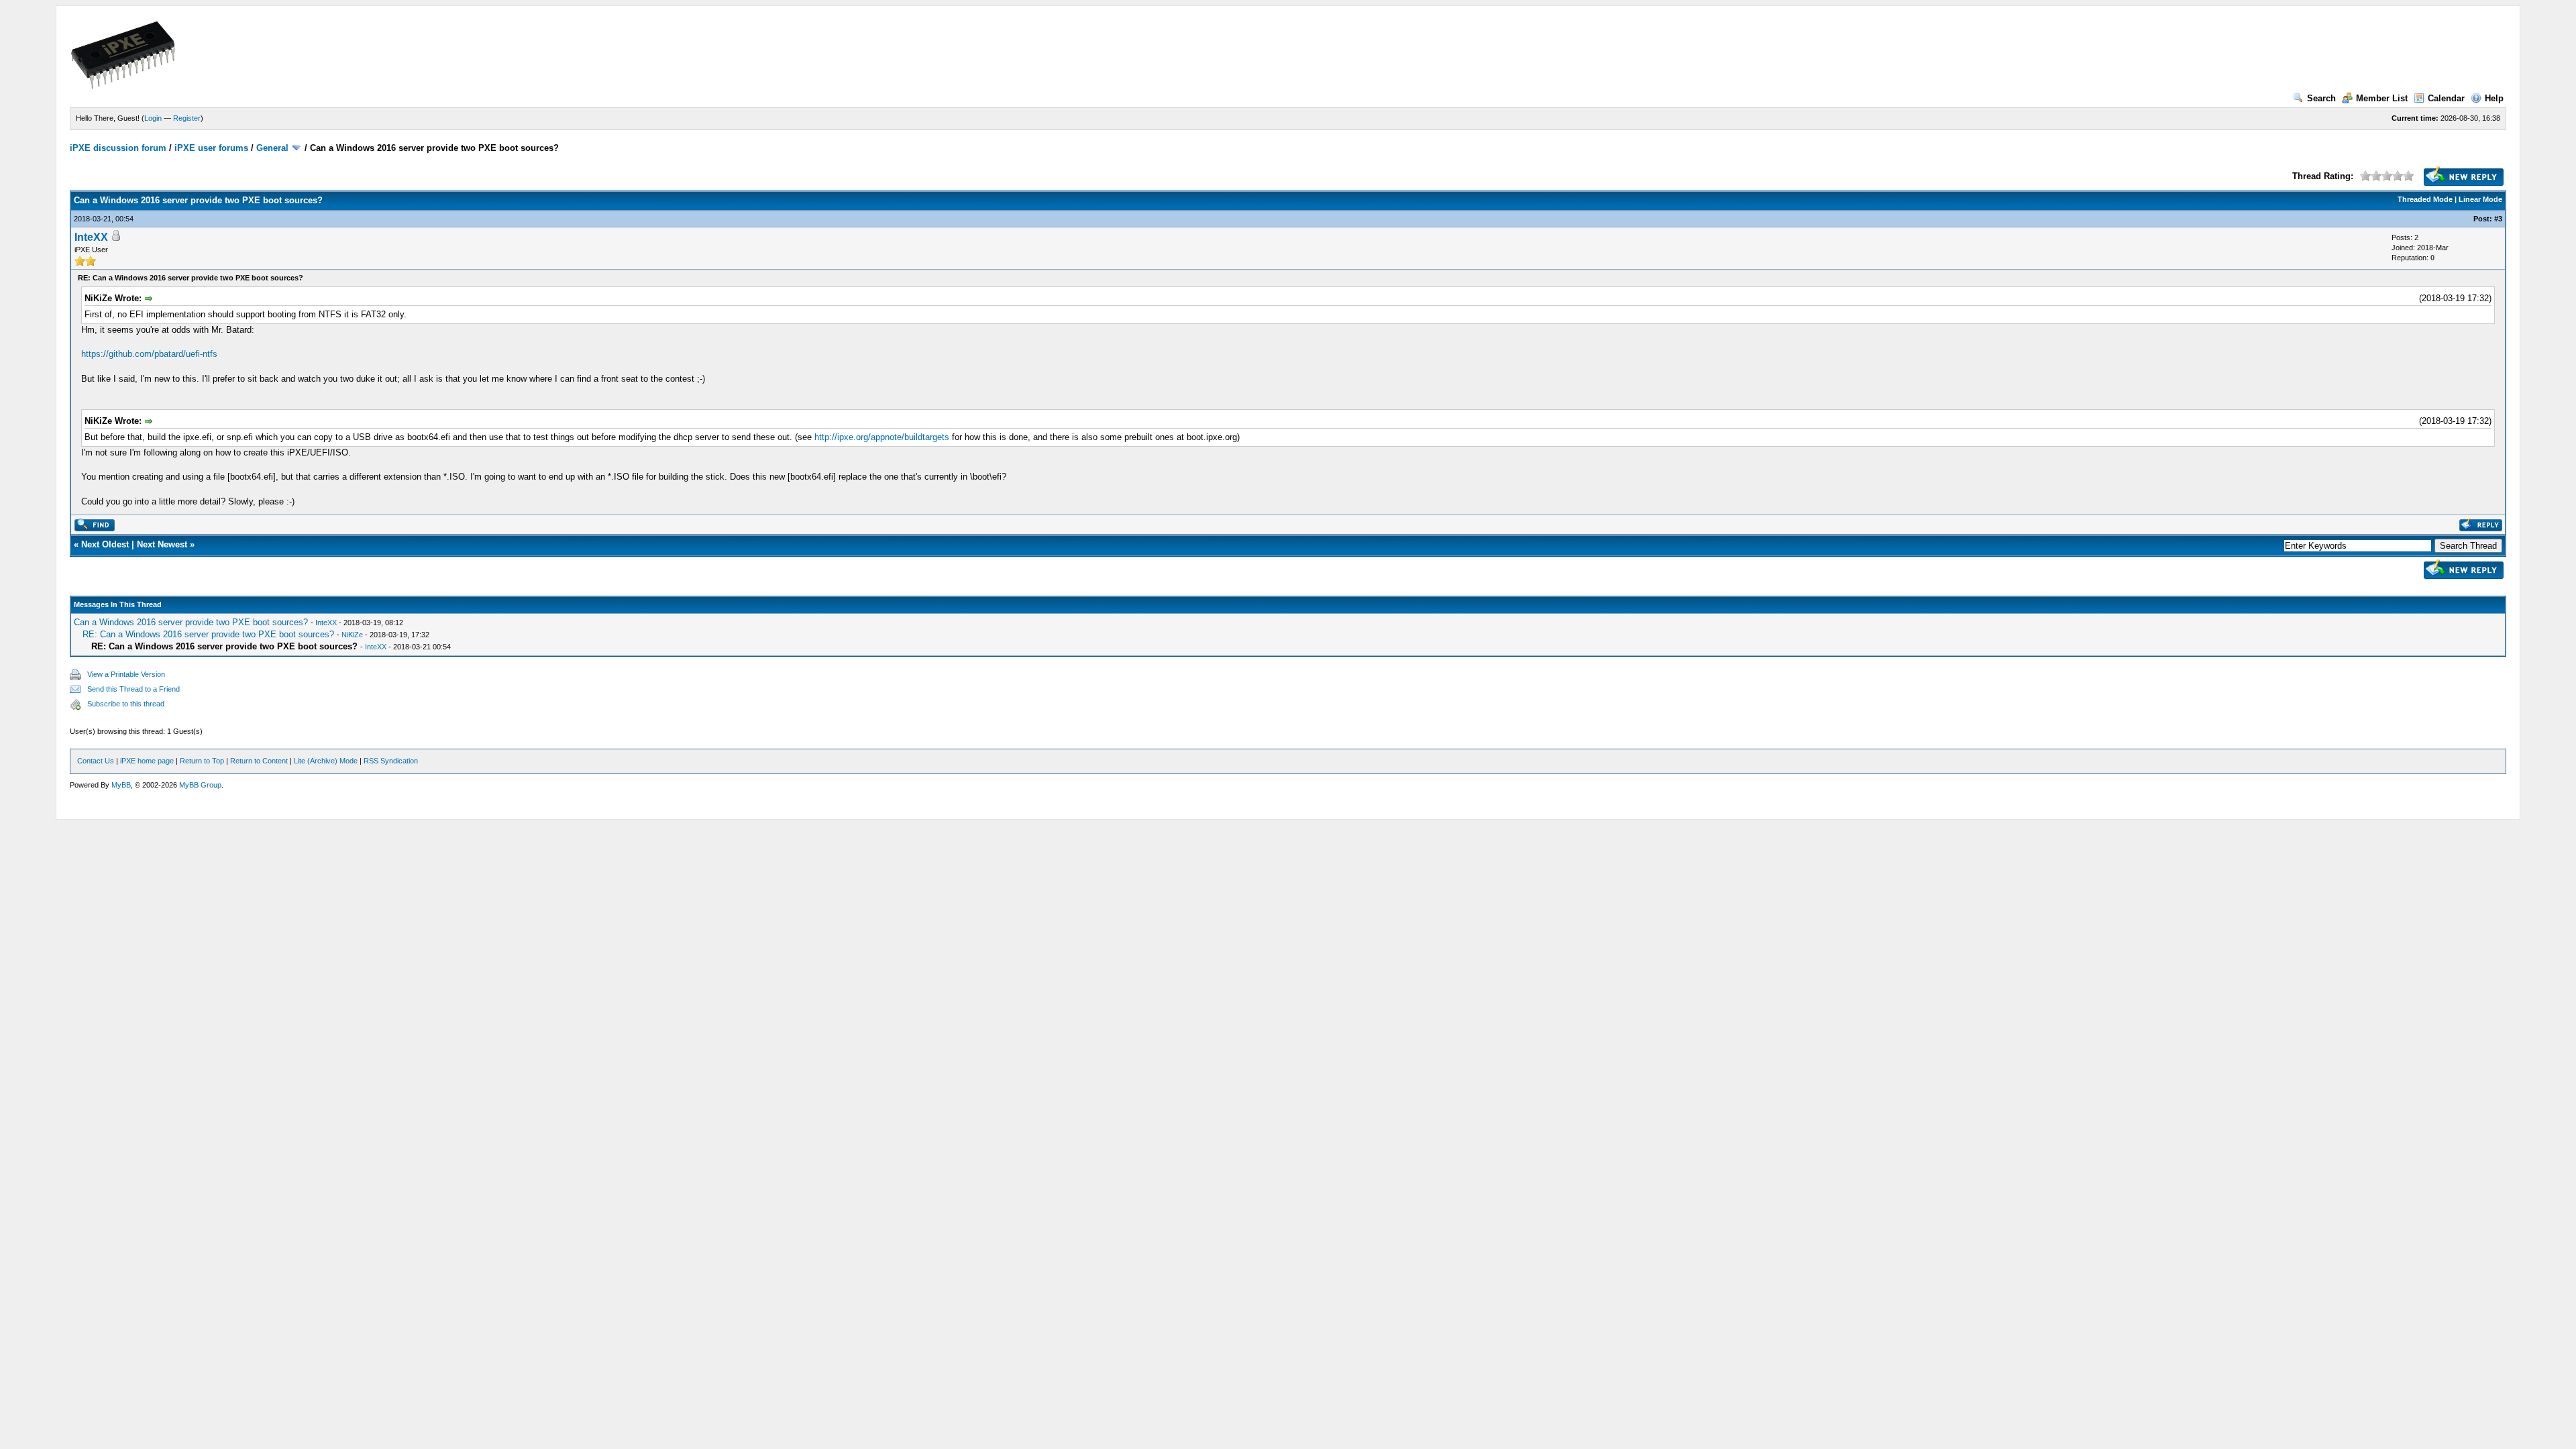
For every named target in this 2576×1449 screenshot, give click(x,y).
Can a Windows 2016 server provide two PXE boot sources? (191, 622)
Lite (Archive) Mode (326, 761)
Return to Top (202, 761)
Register (187, 118)
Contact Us (96, 761)
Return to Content (259, 761)
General (272, 148)
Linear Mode (2480, 199)
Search (2321, 98)
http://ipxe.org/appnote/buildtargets (882, 437)
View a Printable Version (126, 674)
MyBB (121, 785)
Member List (2382, 98)
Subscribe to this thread (126, 704)
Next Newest (162, 544)
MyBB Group (200, 785)
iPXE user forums (211, 148)
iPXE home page (147, 761)
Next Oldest (105, 544)
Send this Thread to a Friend (133, 689)
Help (2494, 98)
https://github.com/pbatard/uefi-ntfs (149, 354)
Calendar (2446, 98)
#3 (2498, 219)
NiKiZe (352, 635)
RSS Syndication (391, 761)
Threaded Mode (2425, 199)
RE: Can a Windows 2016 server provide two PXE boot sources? (208, 634)
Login (153, 118)
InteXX (91, 237)
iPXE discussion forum (118, 148)
